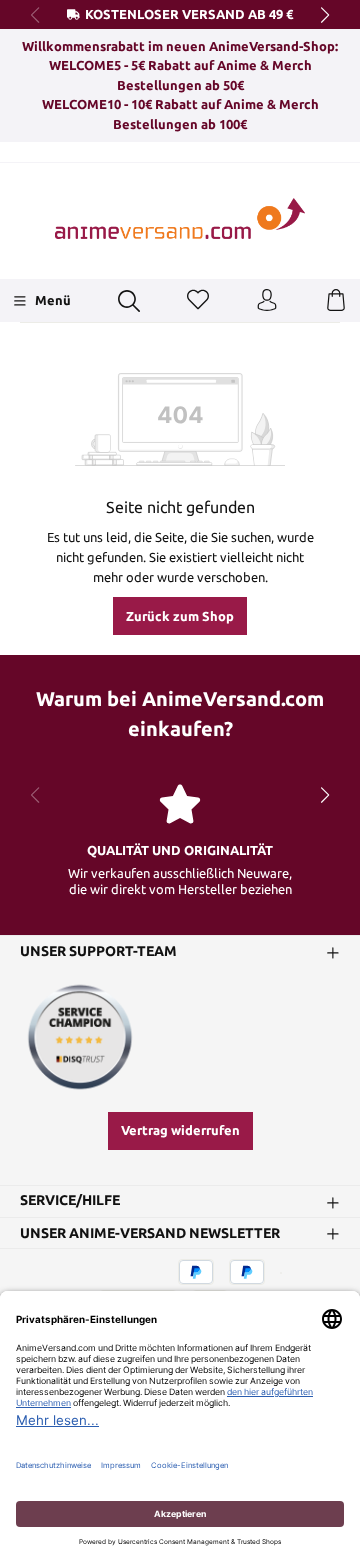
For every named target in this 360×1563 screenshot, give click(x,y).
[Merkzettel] (198, 301)
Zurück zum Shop (180, 616)
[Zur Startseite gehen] (180, 218)
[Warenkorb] (336, 301)
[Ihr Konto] (267, 301)
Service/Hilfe (70, 1201)
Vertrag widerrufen (180, 1130)
